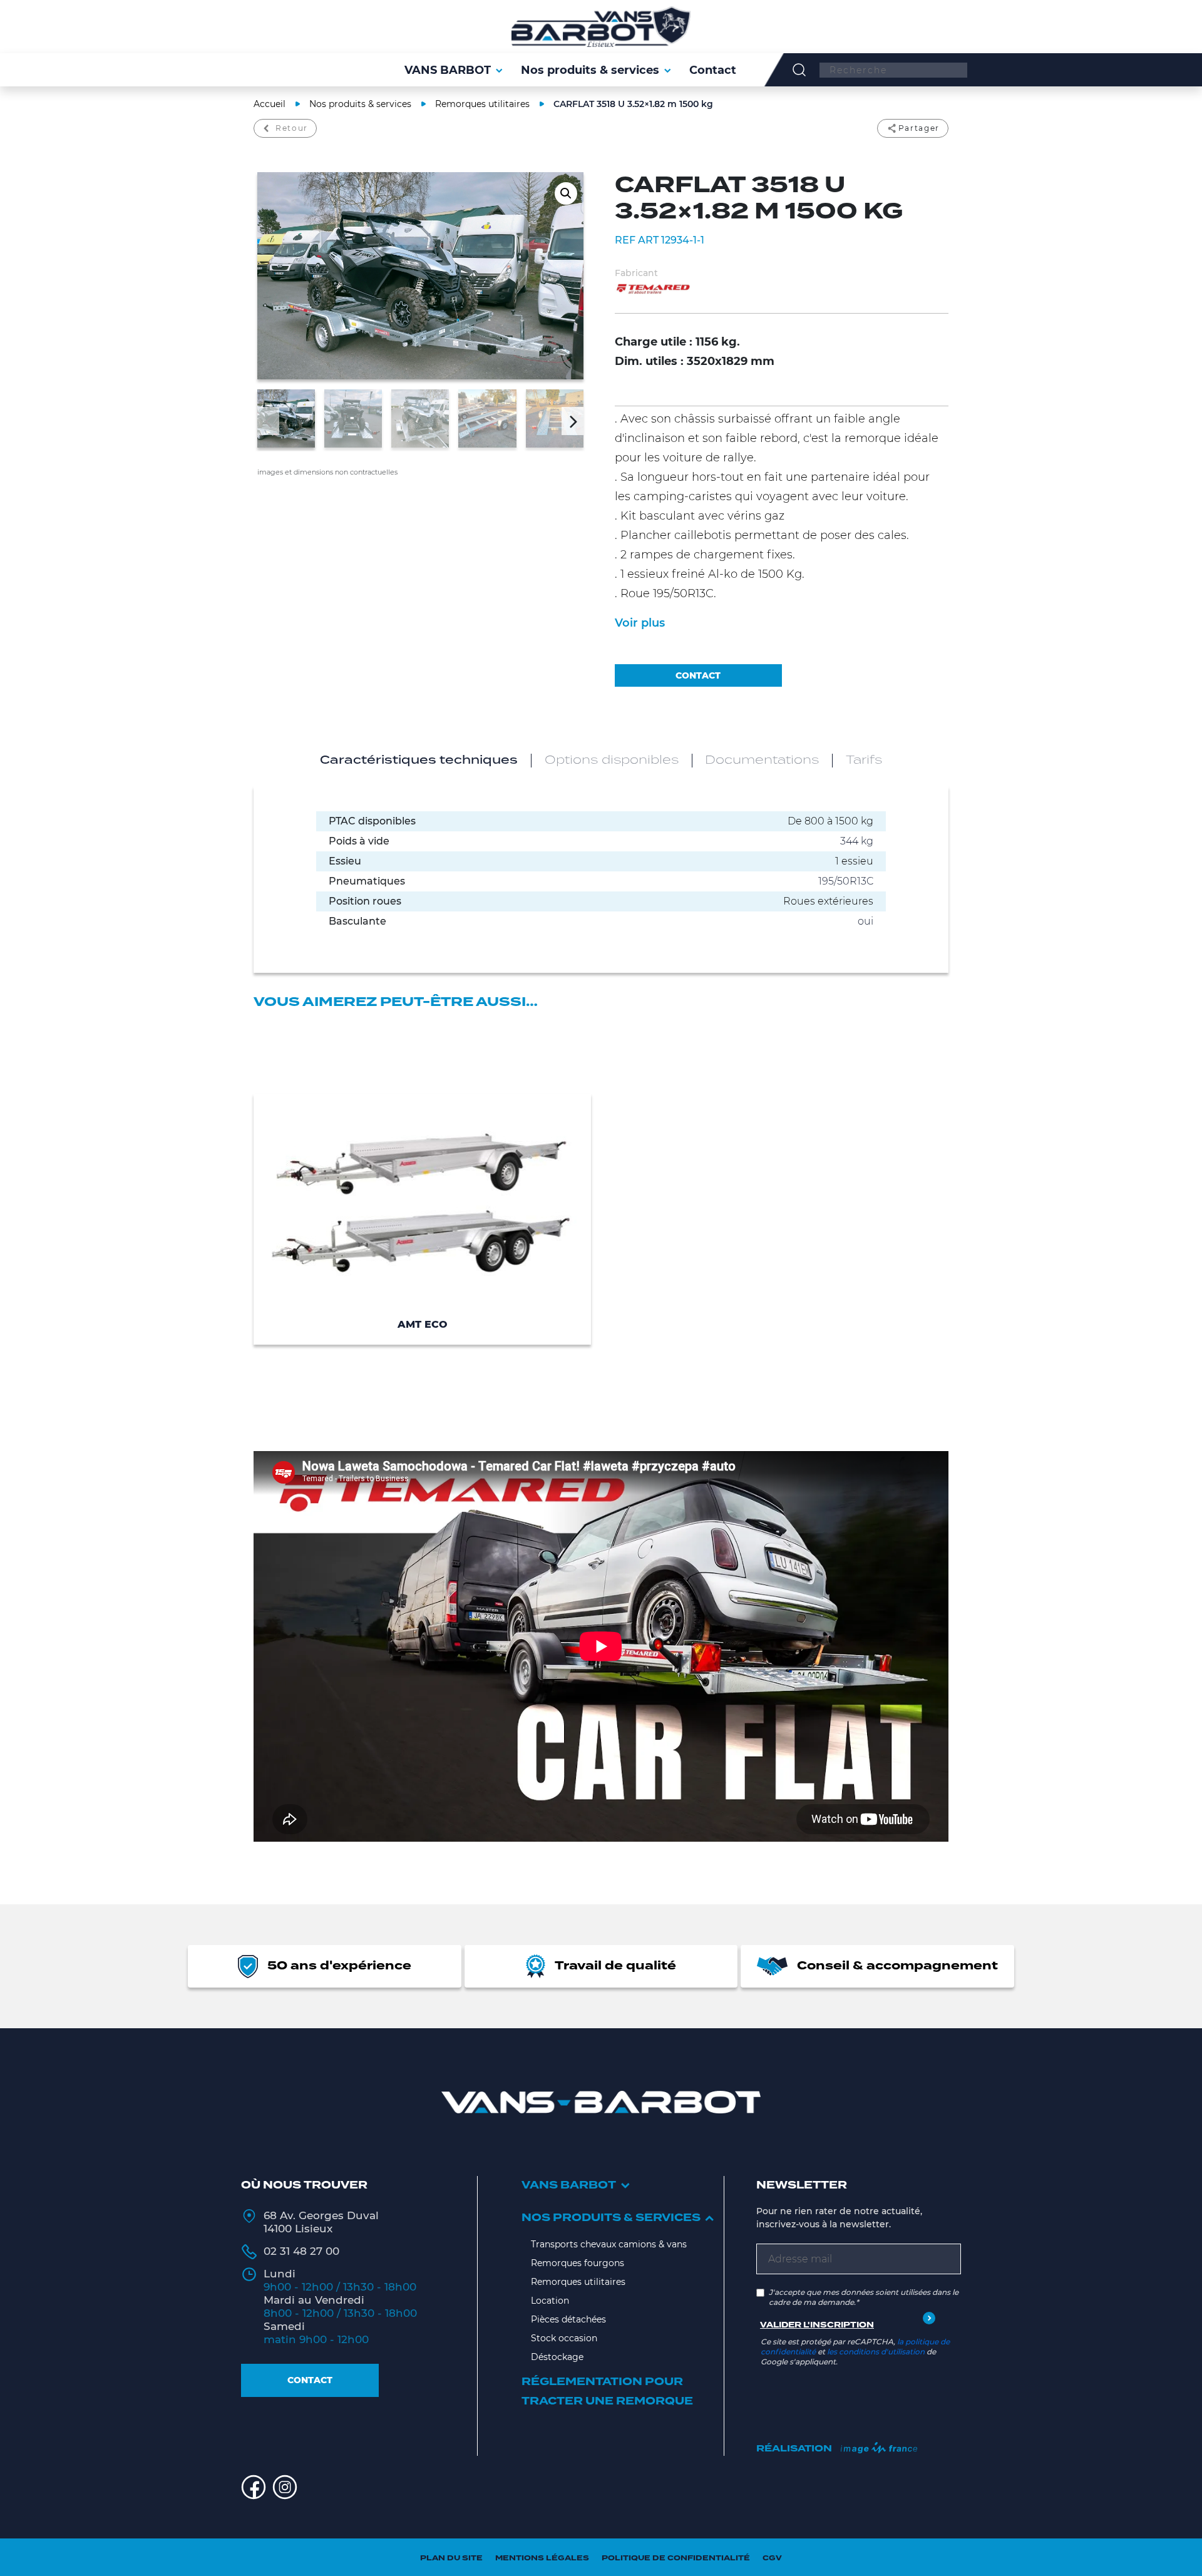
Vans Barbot (569, 2185)
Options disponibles (612, 761)
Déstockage (557, 2357)
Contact (310, 2380)
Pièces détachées (568, 2319)
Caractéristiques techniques (419, 761)
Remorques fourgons (578, 2263)
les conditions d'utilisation (876, 2352)
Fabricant (636, 273)
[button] (566, 193)
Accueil (270, 104)
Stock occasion (564, 2338)
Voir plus (640, 623)
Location (550, 2301)
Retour (292, 128)
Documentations (762, 761)
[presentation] (268, 421)
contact (698, 675)
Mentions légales (542, 2558)
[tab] (419, 761)
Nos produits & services (360, 104)
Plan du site (451, 2558)
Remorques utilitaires (482, 104)
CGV (772, 2558)
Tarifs (864, 761)
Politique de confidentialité (676, 2558)
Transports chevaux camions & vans (609, 2244)
